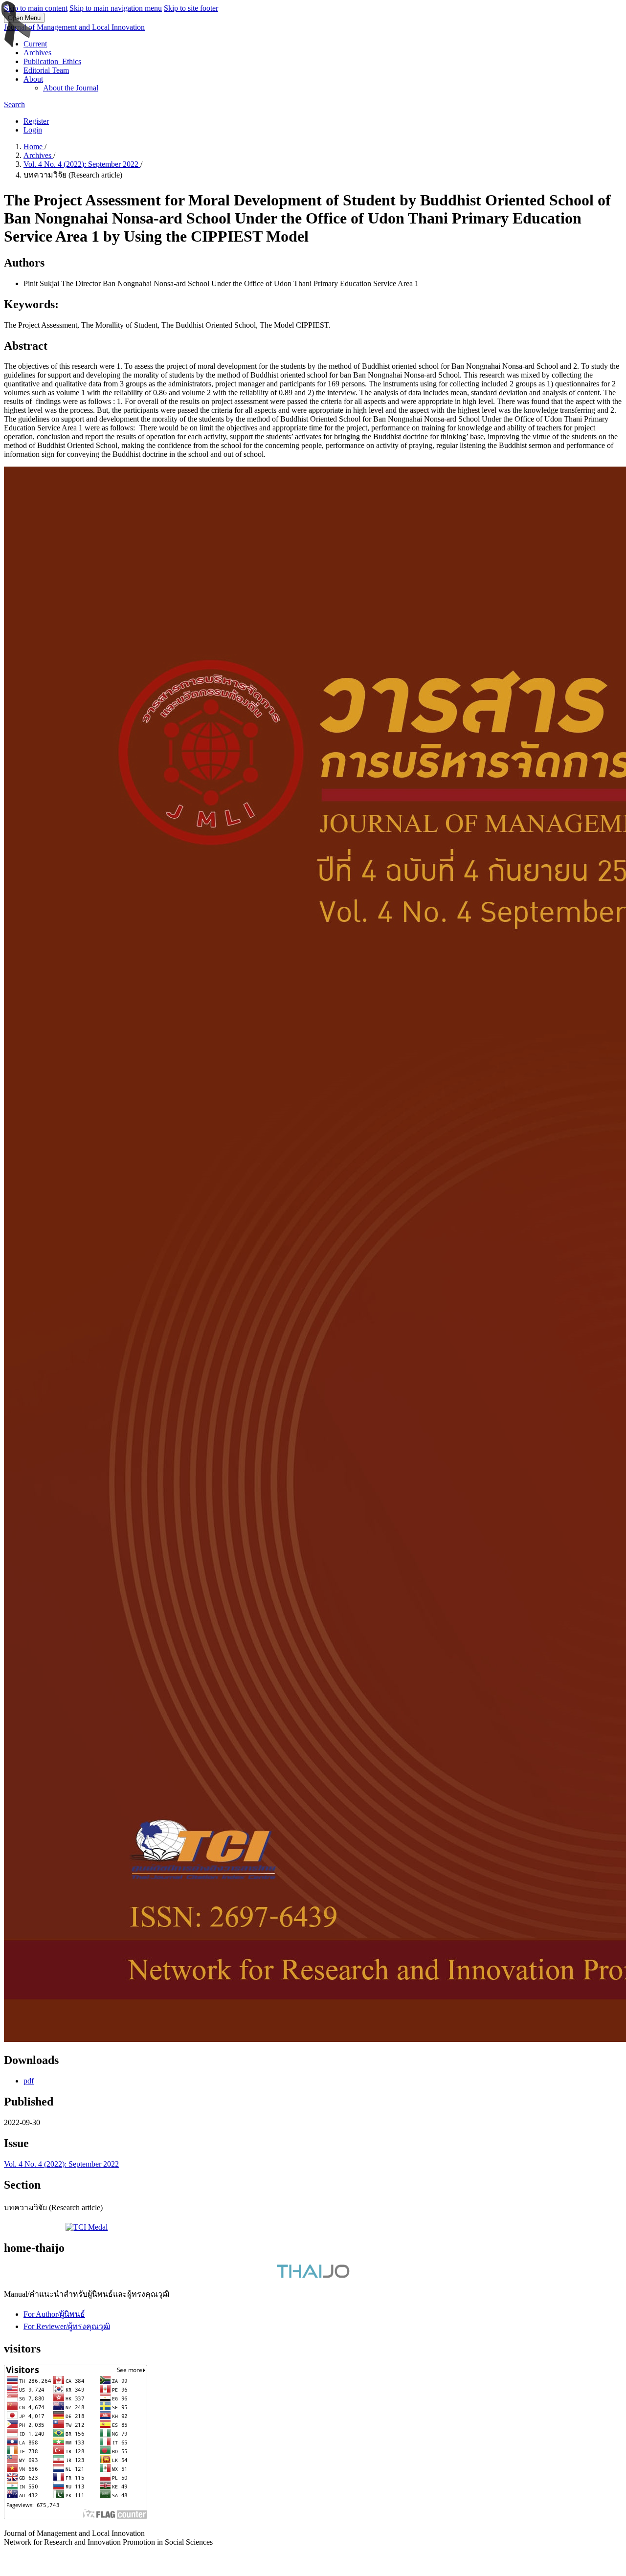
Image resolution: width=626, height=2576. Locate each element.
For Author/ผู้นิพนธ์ (54, 2314)
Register (36, 121)
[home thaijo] (313, 2275)
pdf (29, 2081)
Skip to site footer (191, 8)
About (33, 79)
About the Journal (71, 88)
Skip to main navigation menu (116, 8)
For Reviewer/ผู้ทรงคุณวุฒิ (67, 2326)
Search (14, 104)
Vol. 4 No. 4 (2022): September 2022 (82, 164)
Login (33, 130)
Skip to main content (36, 8)
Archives (37, 53)
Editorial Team (46, 70)
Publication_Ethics (52, 61)
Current (35, 44)
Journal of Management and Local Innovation (74, 27)
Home (34, 146)
